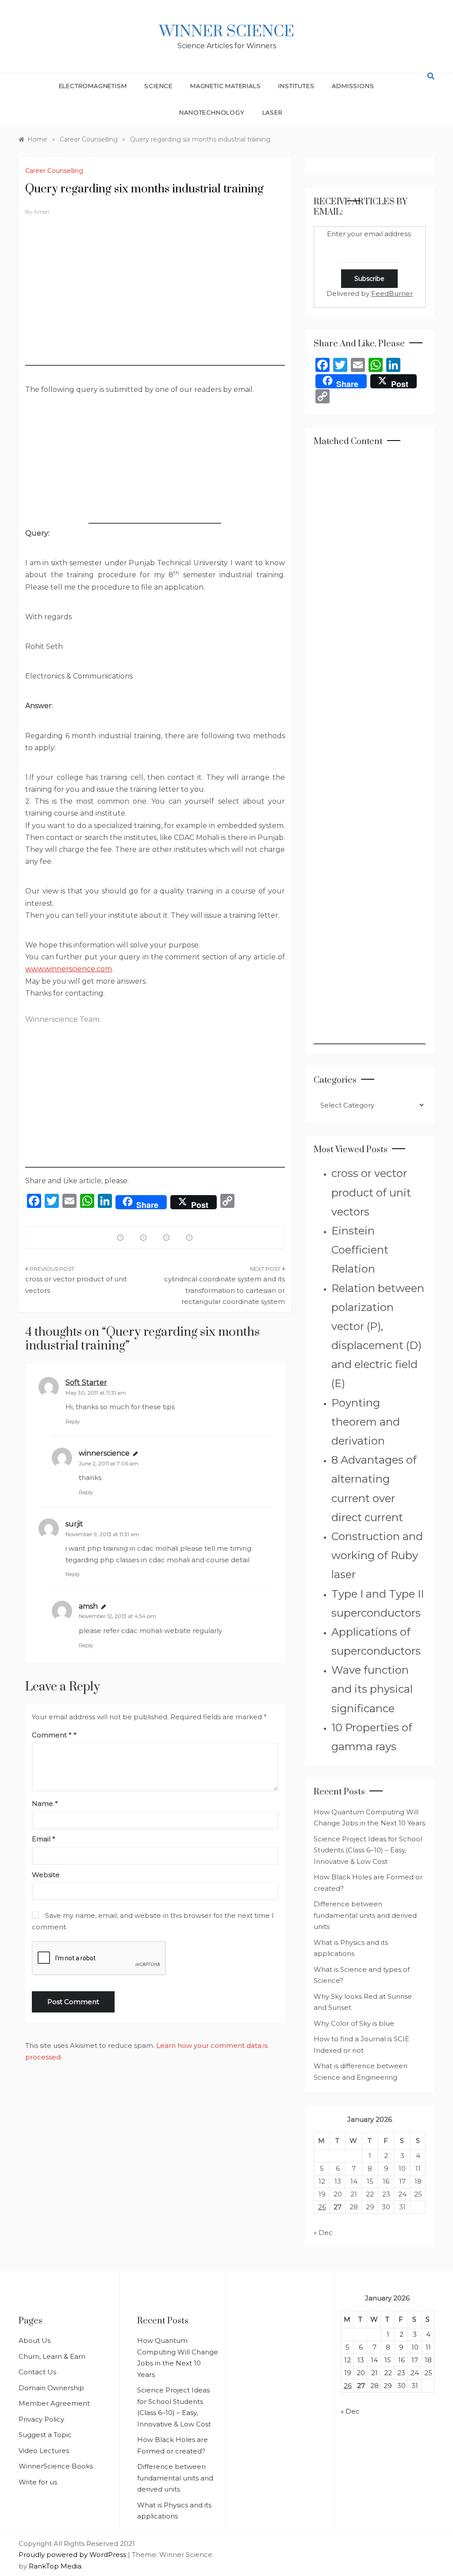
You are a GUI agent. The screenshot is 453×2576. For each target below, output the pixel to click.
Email (44, 1839)
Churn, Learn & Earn (52, 2356)
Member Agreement (54, 2403)
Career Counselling (54, 171)
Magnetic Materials (225, 86)
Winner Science (227, 32)
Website (46, 1875)
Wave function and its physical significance (372, 1689)
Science (158, 86)
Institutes (296, 86)
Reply (73, 1421)
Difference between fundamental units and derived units (365, 1915)
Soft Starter (86, 1382)
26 (322, 2207)
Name (45, 1804)
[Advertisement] (155, 304)
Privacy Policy (41, 2419)
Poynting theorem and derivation (366, 1422)
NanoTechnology (212, 112)
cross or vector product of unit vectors (76, 1285)
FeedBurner (392, 293)
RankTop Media (55, 2566)
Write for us (38, 2482)
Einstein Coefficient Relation (360, 1250)
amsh (41, 212)
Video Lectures (44, 2451)
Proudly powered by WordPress (73, 2555)
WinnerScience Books (56, 2466)
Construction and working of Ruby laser (377, 1555)
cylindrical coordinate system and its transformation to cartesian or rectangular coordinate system (224, 1290)
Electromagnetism (93, 86)
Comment (52, 1735)
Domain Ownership (51, 2388)
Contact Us (37, 2372)
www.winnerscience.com (69, 969)
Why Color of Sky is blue (354, 2023)
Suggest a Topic (45, 2435)
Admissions (353, 86)
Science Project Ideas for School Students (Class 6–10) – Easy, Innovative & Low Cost (368, 1850)
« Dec (323, 2233)
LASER (273, 112)
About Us (35, 2340)
